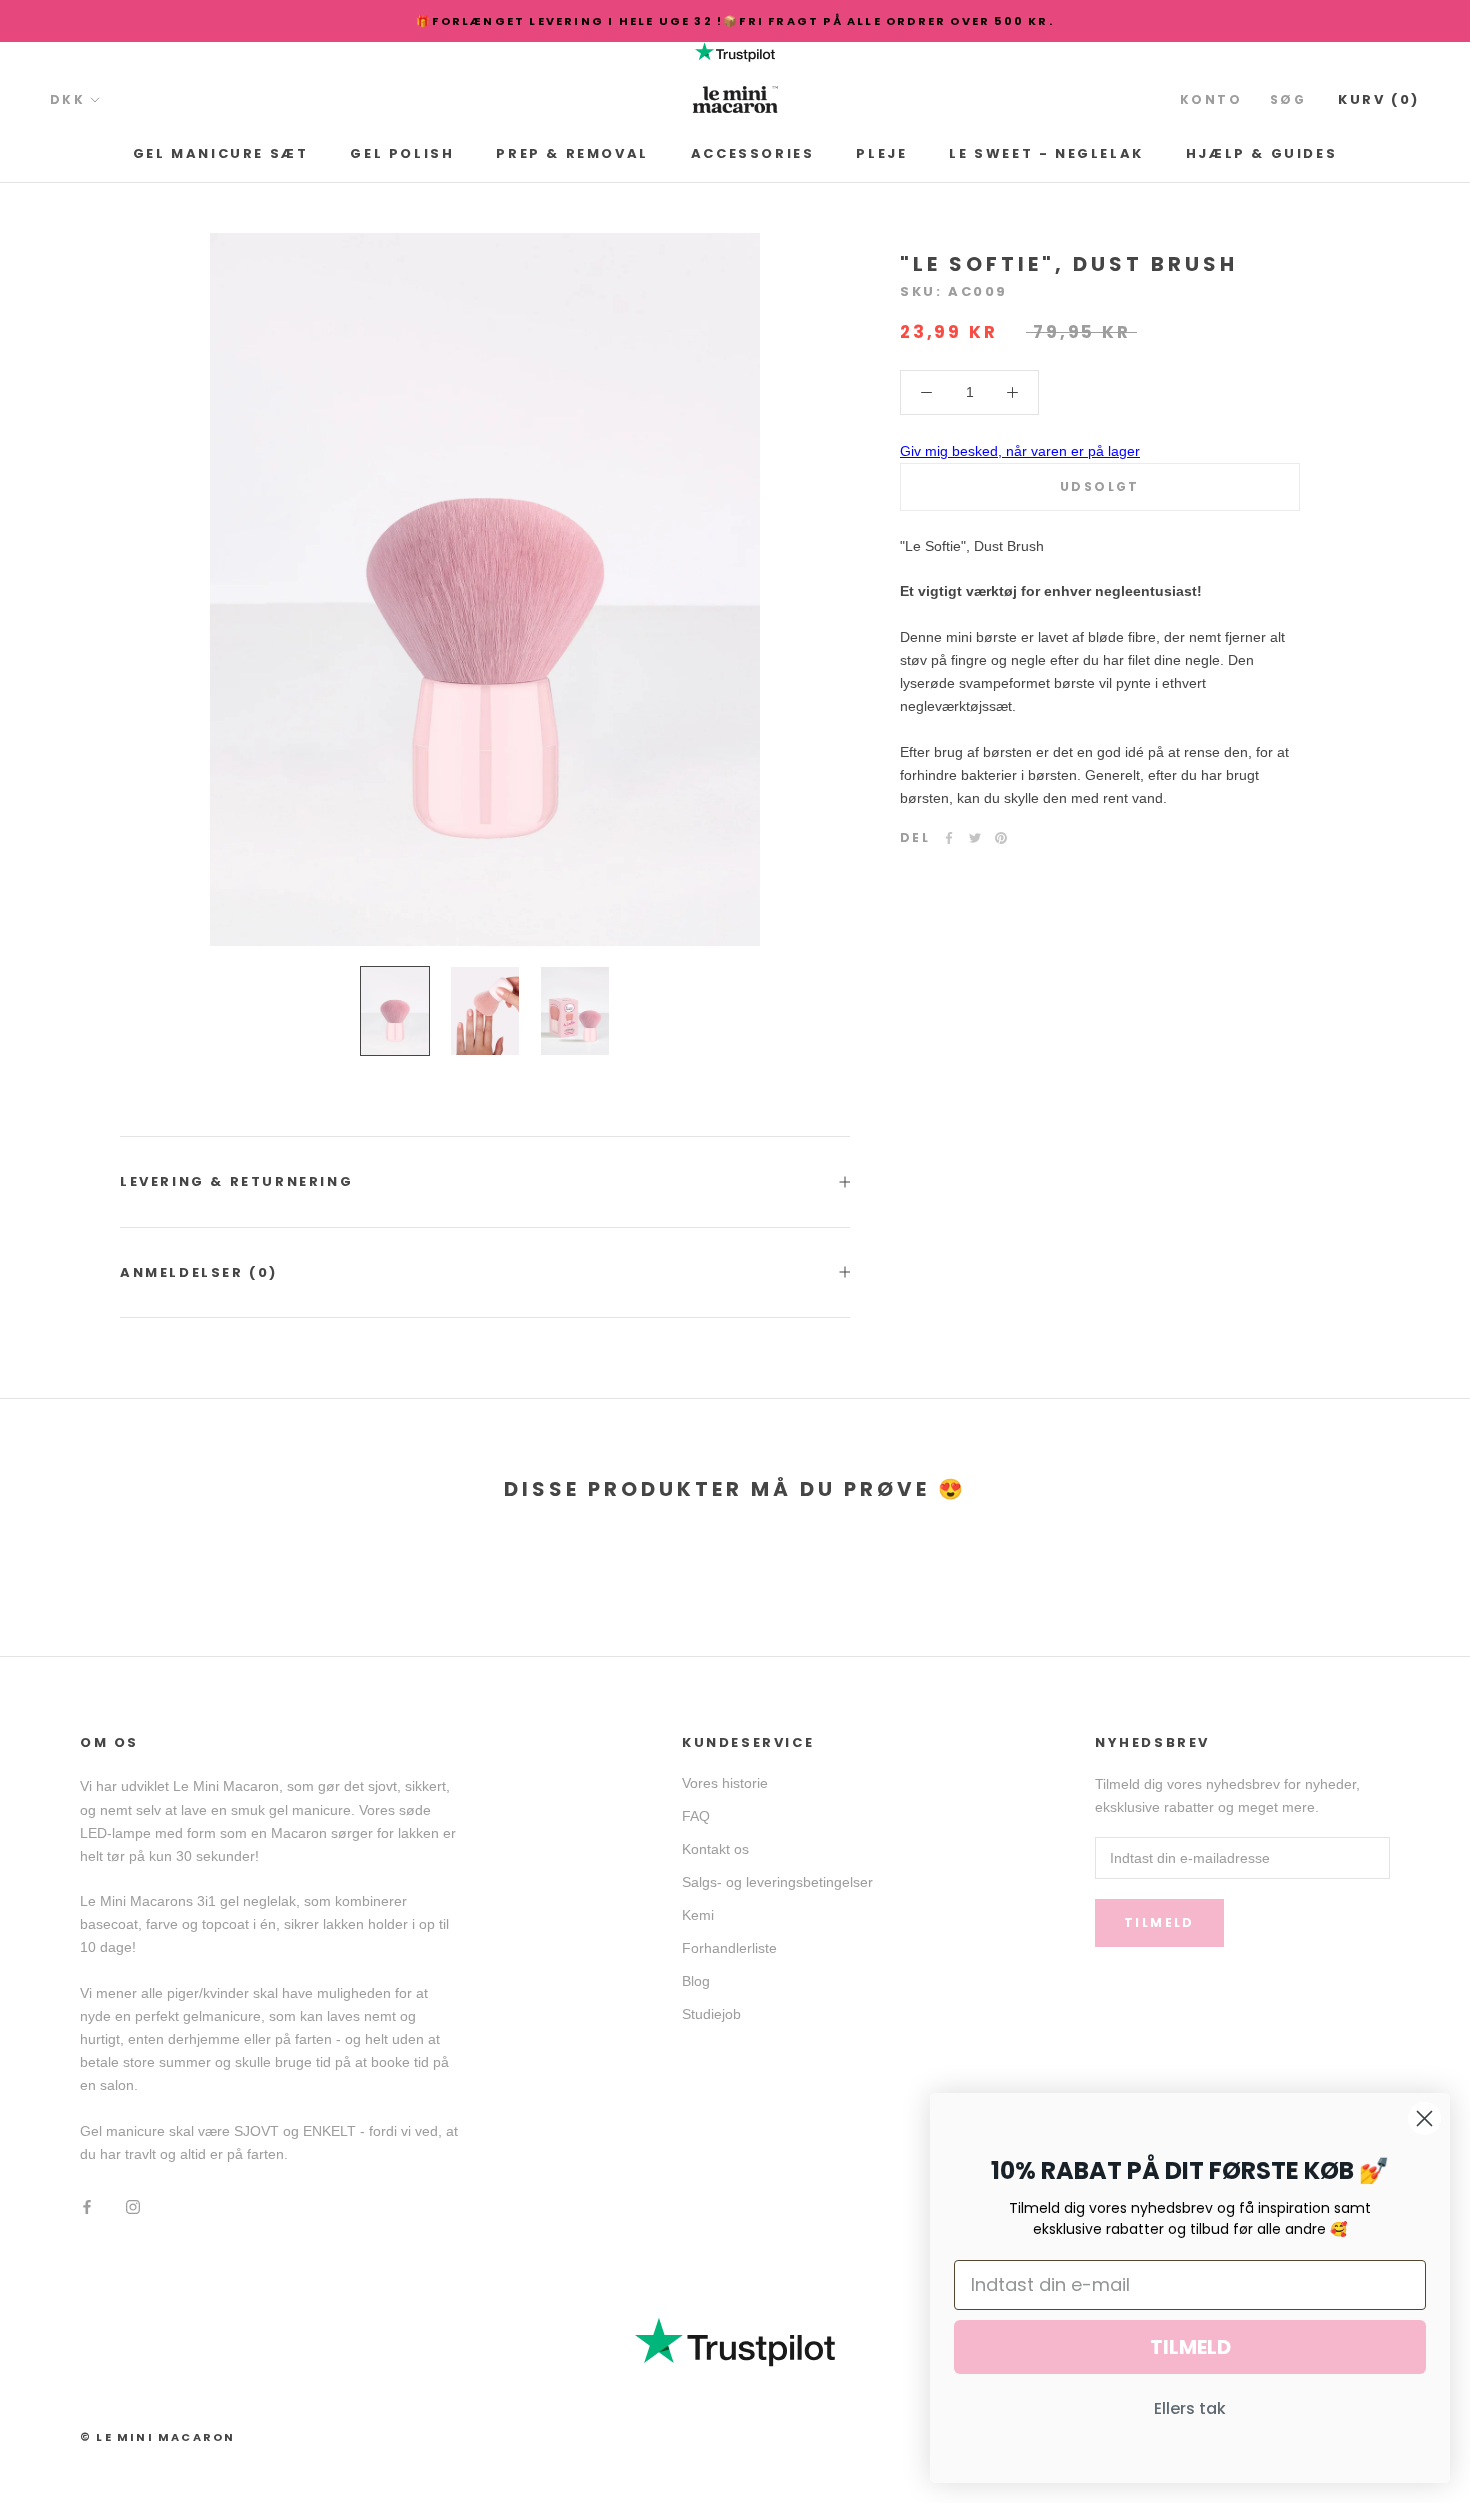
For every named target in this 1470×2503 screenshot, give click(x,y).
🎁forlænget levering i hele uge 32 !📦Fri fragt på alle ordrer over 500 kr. (735, 21)
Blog (696, 1981)
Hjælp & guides (1261, 153)
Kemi (698, 1915)
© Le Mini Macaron (157, 2437)
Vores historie (725, 1783)
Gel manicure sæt (221, 153)
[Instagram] (133, 2205)
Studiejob (711, 2014)
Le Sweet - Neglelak (1046, 153)
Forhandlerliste (729, 1948)
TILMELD (1190, 2347)
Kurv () (1379, 99)
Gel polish (402, 153)
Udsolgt (1100, 486)
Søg (1288, 99)
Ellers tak (1190, 2408)
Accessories (753, 153)
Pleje (881, 153)
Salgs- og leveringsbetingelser (777, 1882)
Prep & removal (572, 153)
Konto (1211, 99)
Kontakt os (715, 1849)
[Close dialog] (1424, 2118)
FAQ (696, 1816)
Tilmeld (1159, 1922)
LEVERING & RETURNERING (236, 1181)
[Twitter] (975, 838)
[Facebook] (949, 838)
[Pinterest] (1001, 838)
